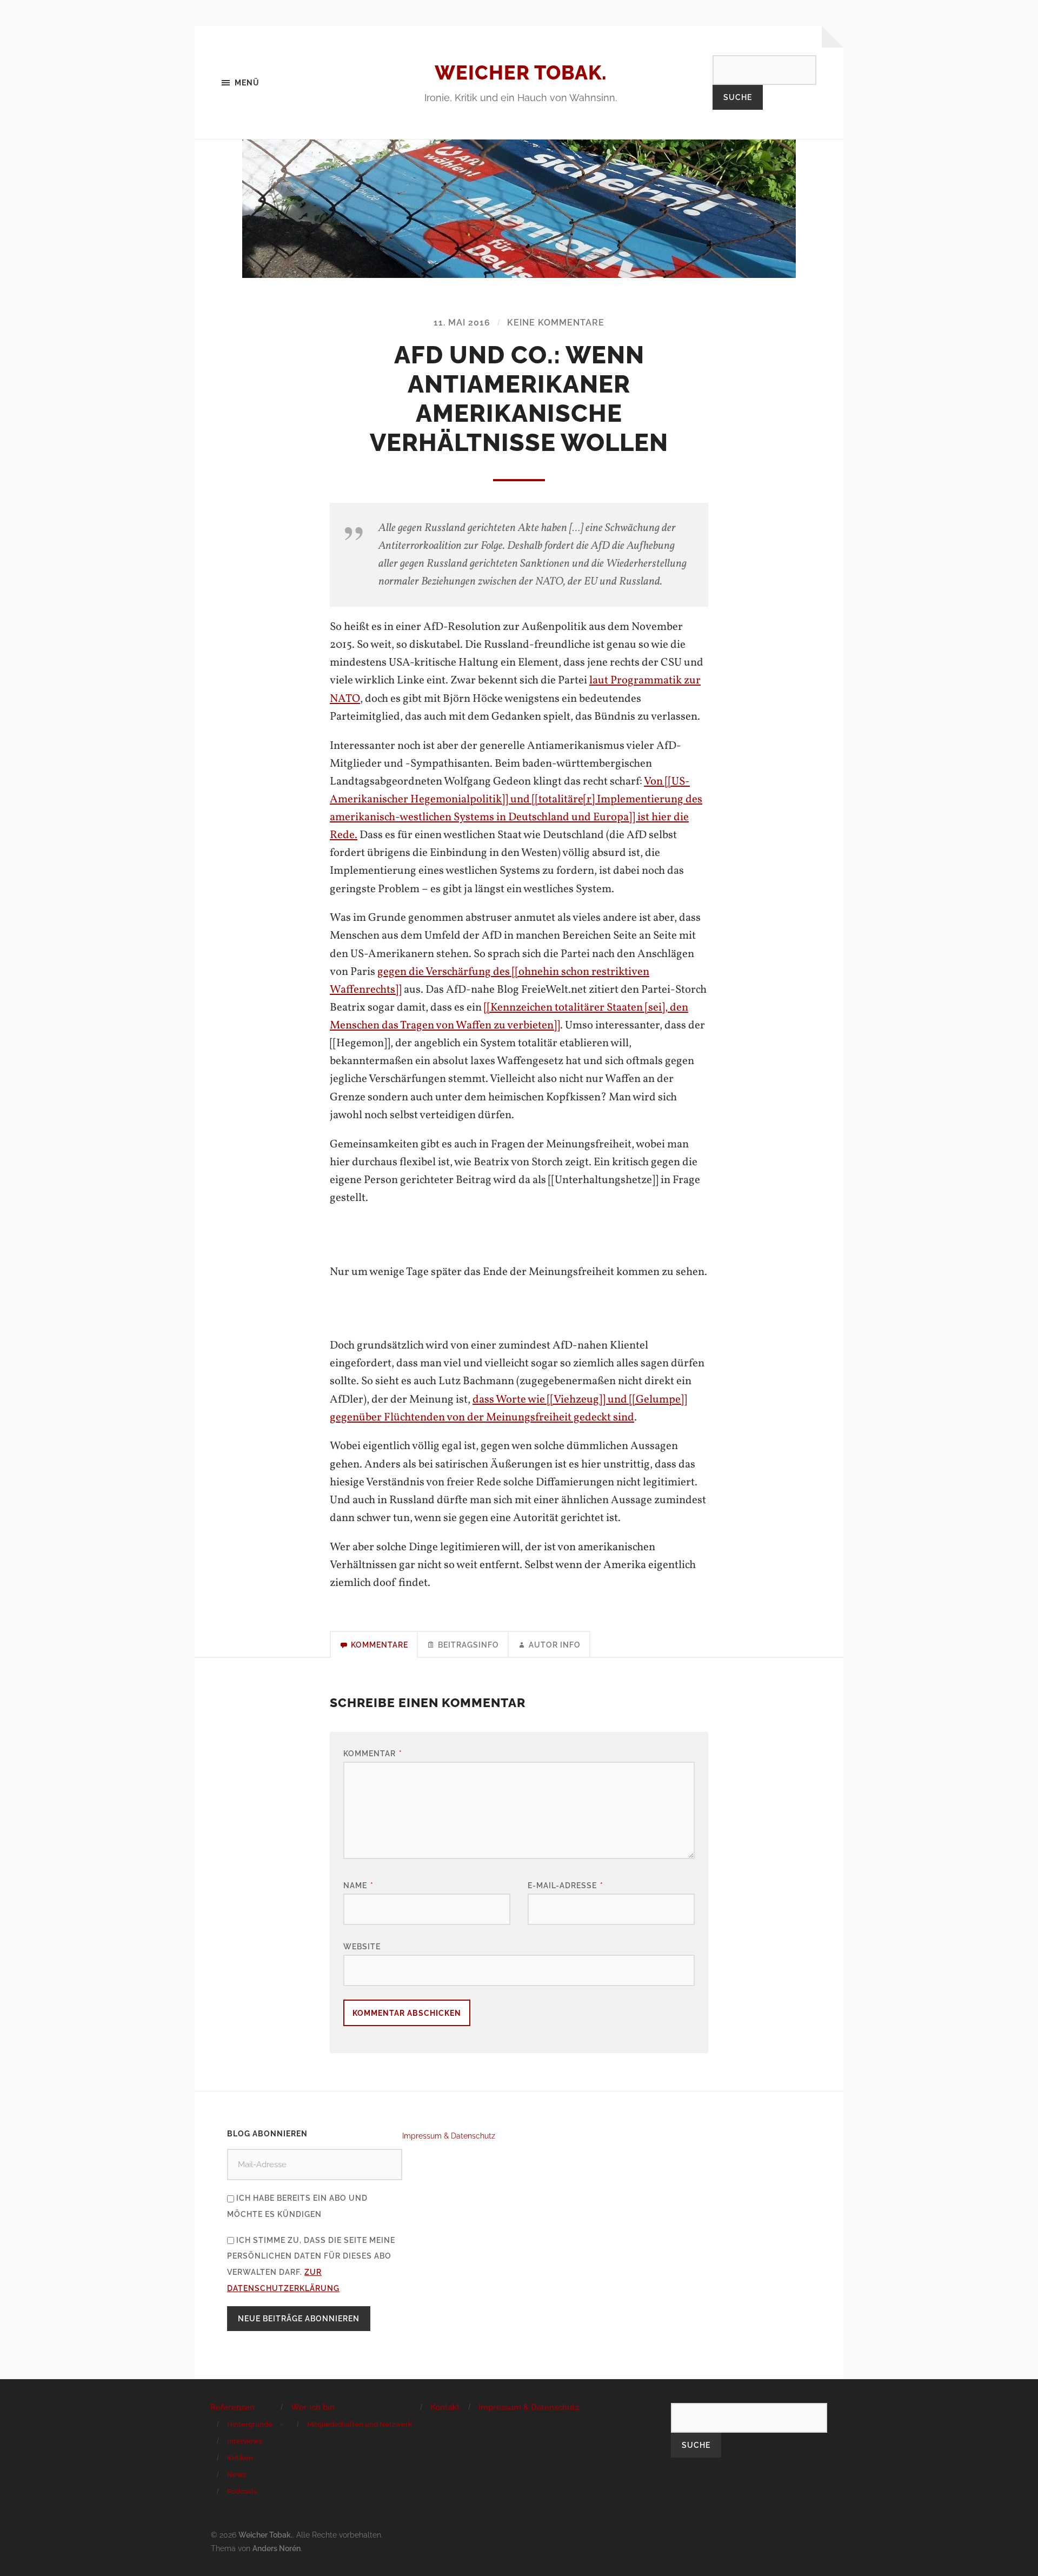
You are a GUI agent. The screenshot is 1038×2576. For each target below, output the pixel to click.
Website (362, 1946)
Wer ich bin (313, 2407)
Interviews (245, 2441)
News (237, 2475)
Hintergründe (250, 2424)
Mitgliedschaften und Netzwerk (360, 2424)
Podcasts (242, 2491)
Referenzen (232, 2407)
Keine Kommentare (556, 323)
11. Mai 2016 (462, 323)
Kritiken (240, 2458)
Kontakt (445, 2407)
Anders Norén (277, 2548)
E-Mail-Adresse (565, 1885)
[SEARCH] (764, 69)
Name (358, 1885)
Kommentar (373, 1753)
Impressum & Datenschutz (449, 2136)
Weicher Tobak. (521, 72)
